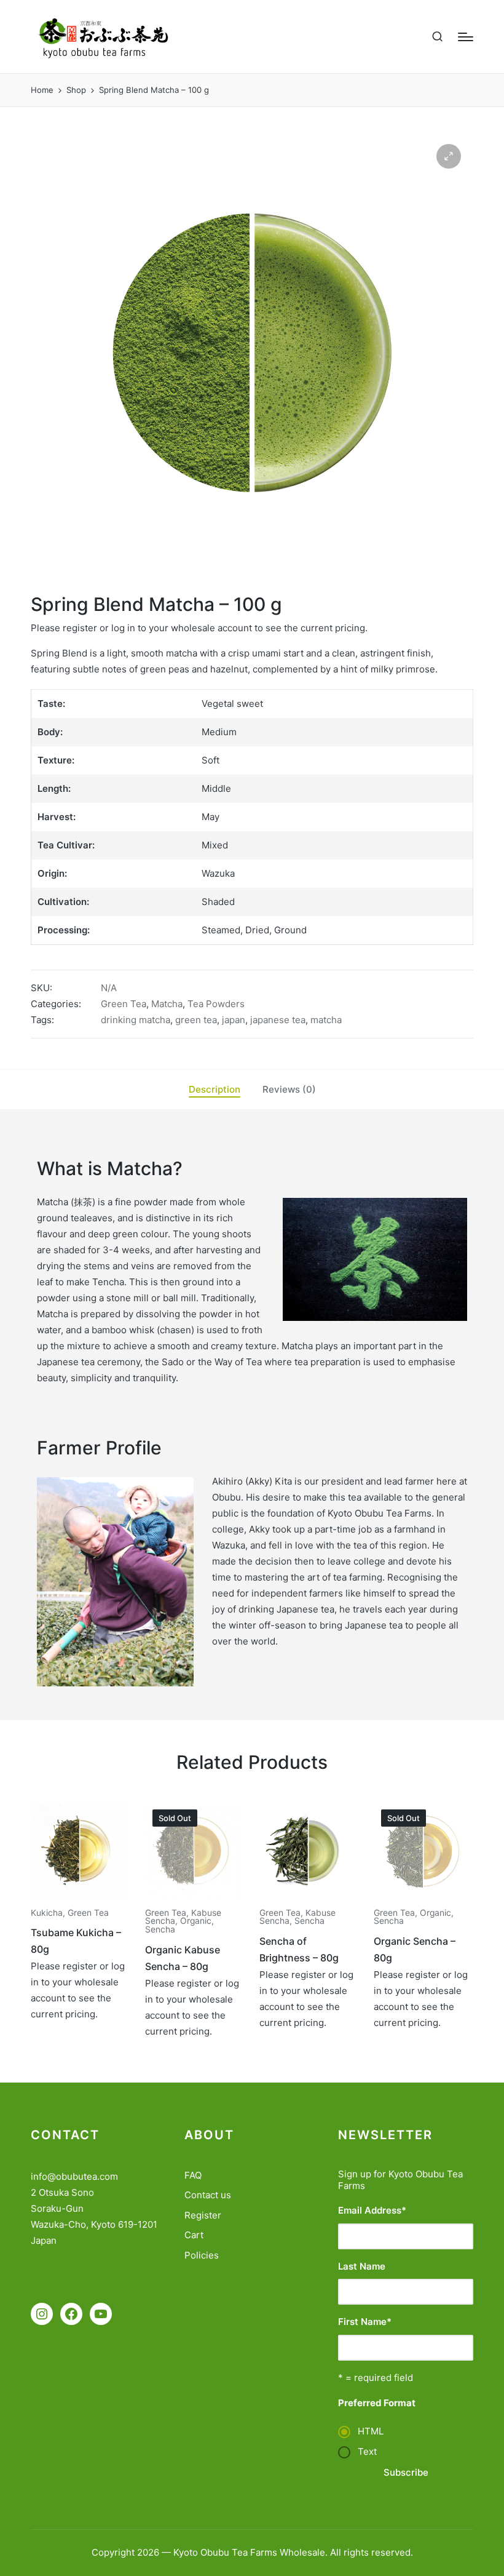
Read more (79, 1898)
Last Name (362, 2266)
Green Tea (124, 1004)
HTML (371, 2431)
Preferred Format (377, 2403)
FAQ (193, 2175)
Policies (202, 2255)
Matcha (167, 1004)
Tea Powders (216, 1004)
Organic (196, 1921)
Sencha (160, 1929)
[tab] (215, 1090)
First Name (365, 2322)
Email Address (372, 2210)
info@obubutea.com (74, 2176)
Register (203, 2215)
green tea (196, 1020)
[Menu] (466, 37)
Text (367, 2451)
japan (234, 1020)
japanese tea (278, 1020)
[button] (449, 156)
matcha (326, 1020)
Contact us (208, 2195)
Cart (194, 2235)
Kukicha (47, 1913)
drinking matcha (136, 1020)
